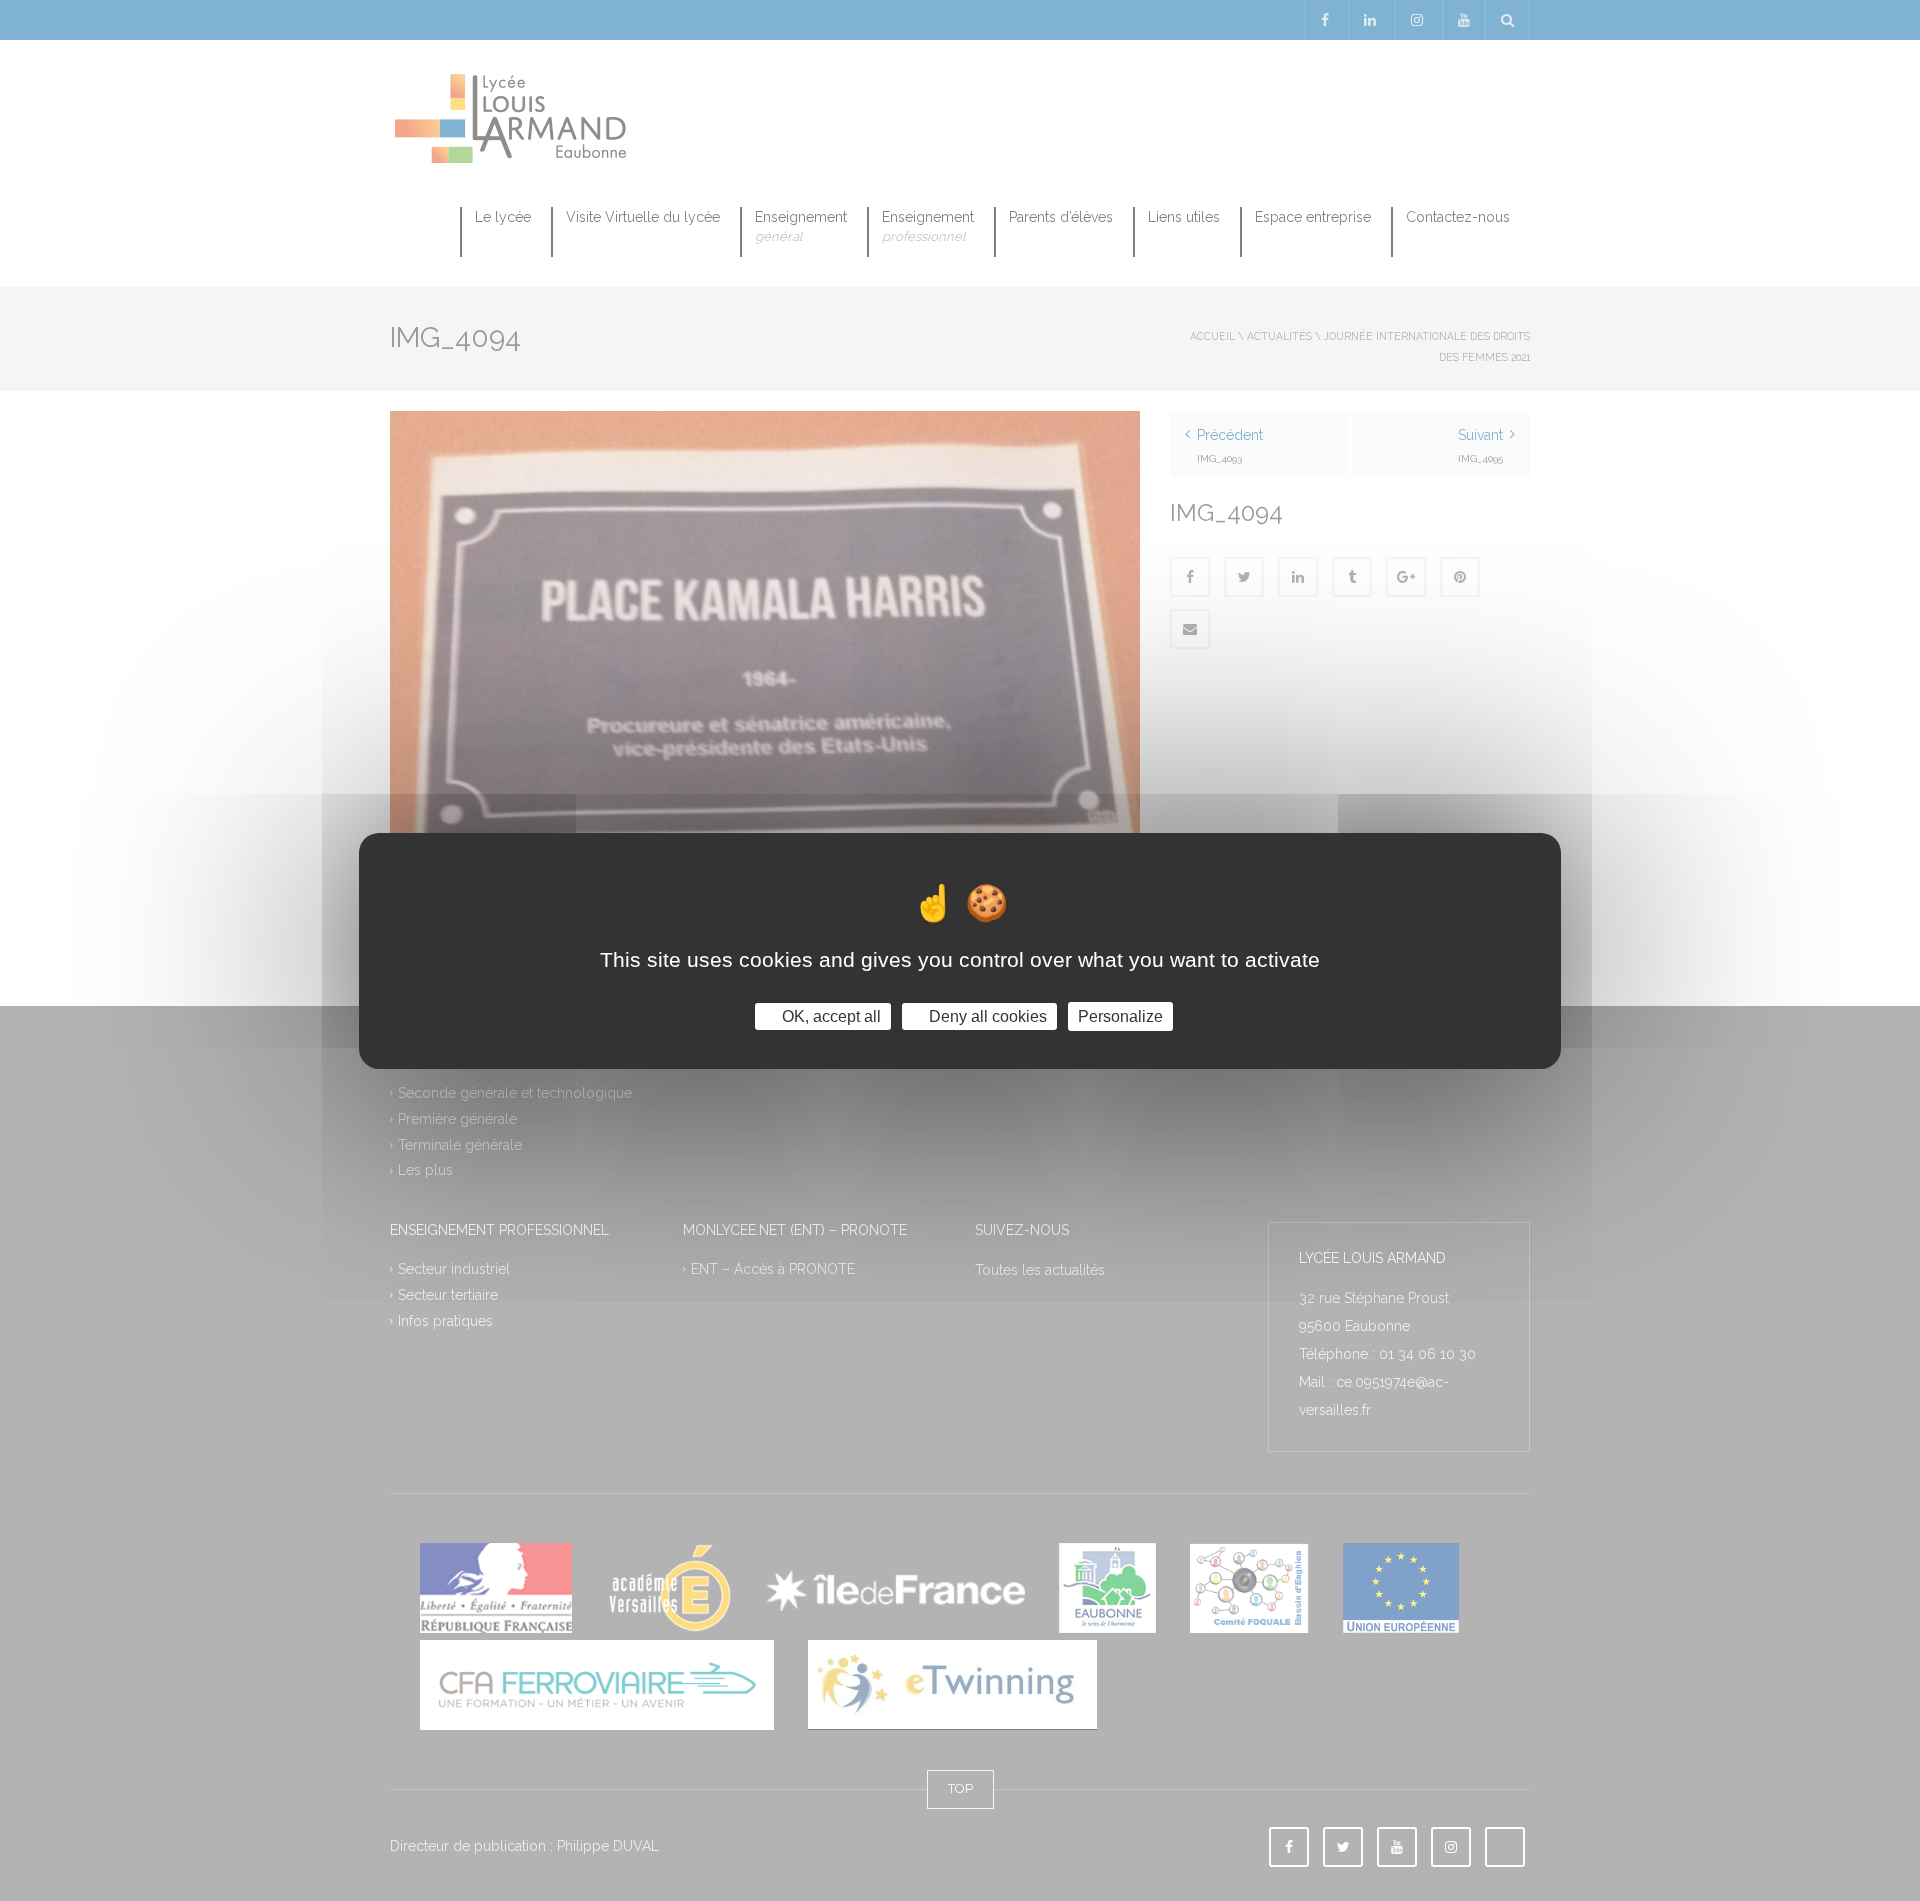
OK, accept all (829, 1015)
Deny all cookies (986, 1015)
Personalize (1120, 1015)
